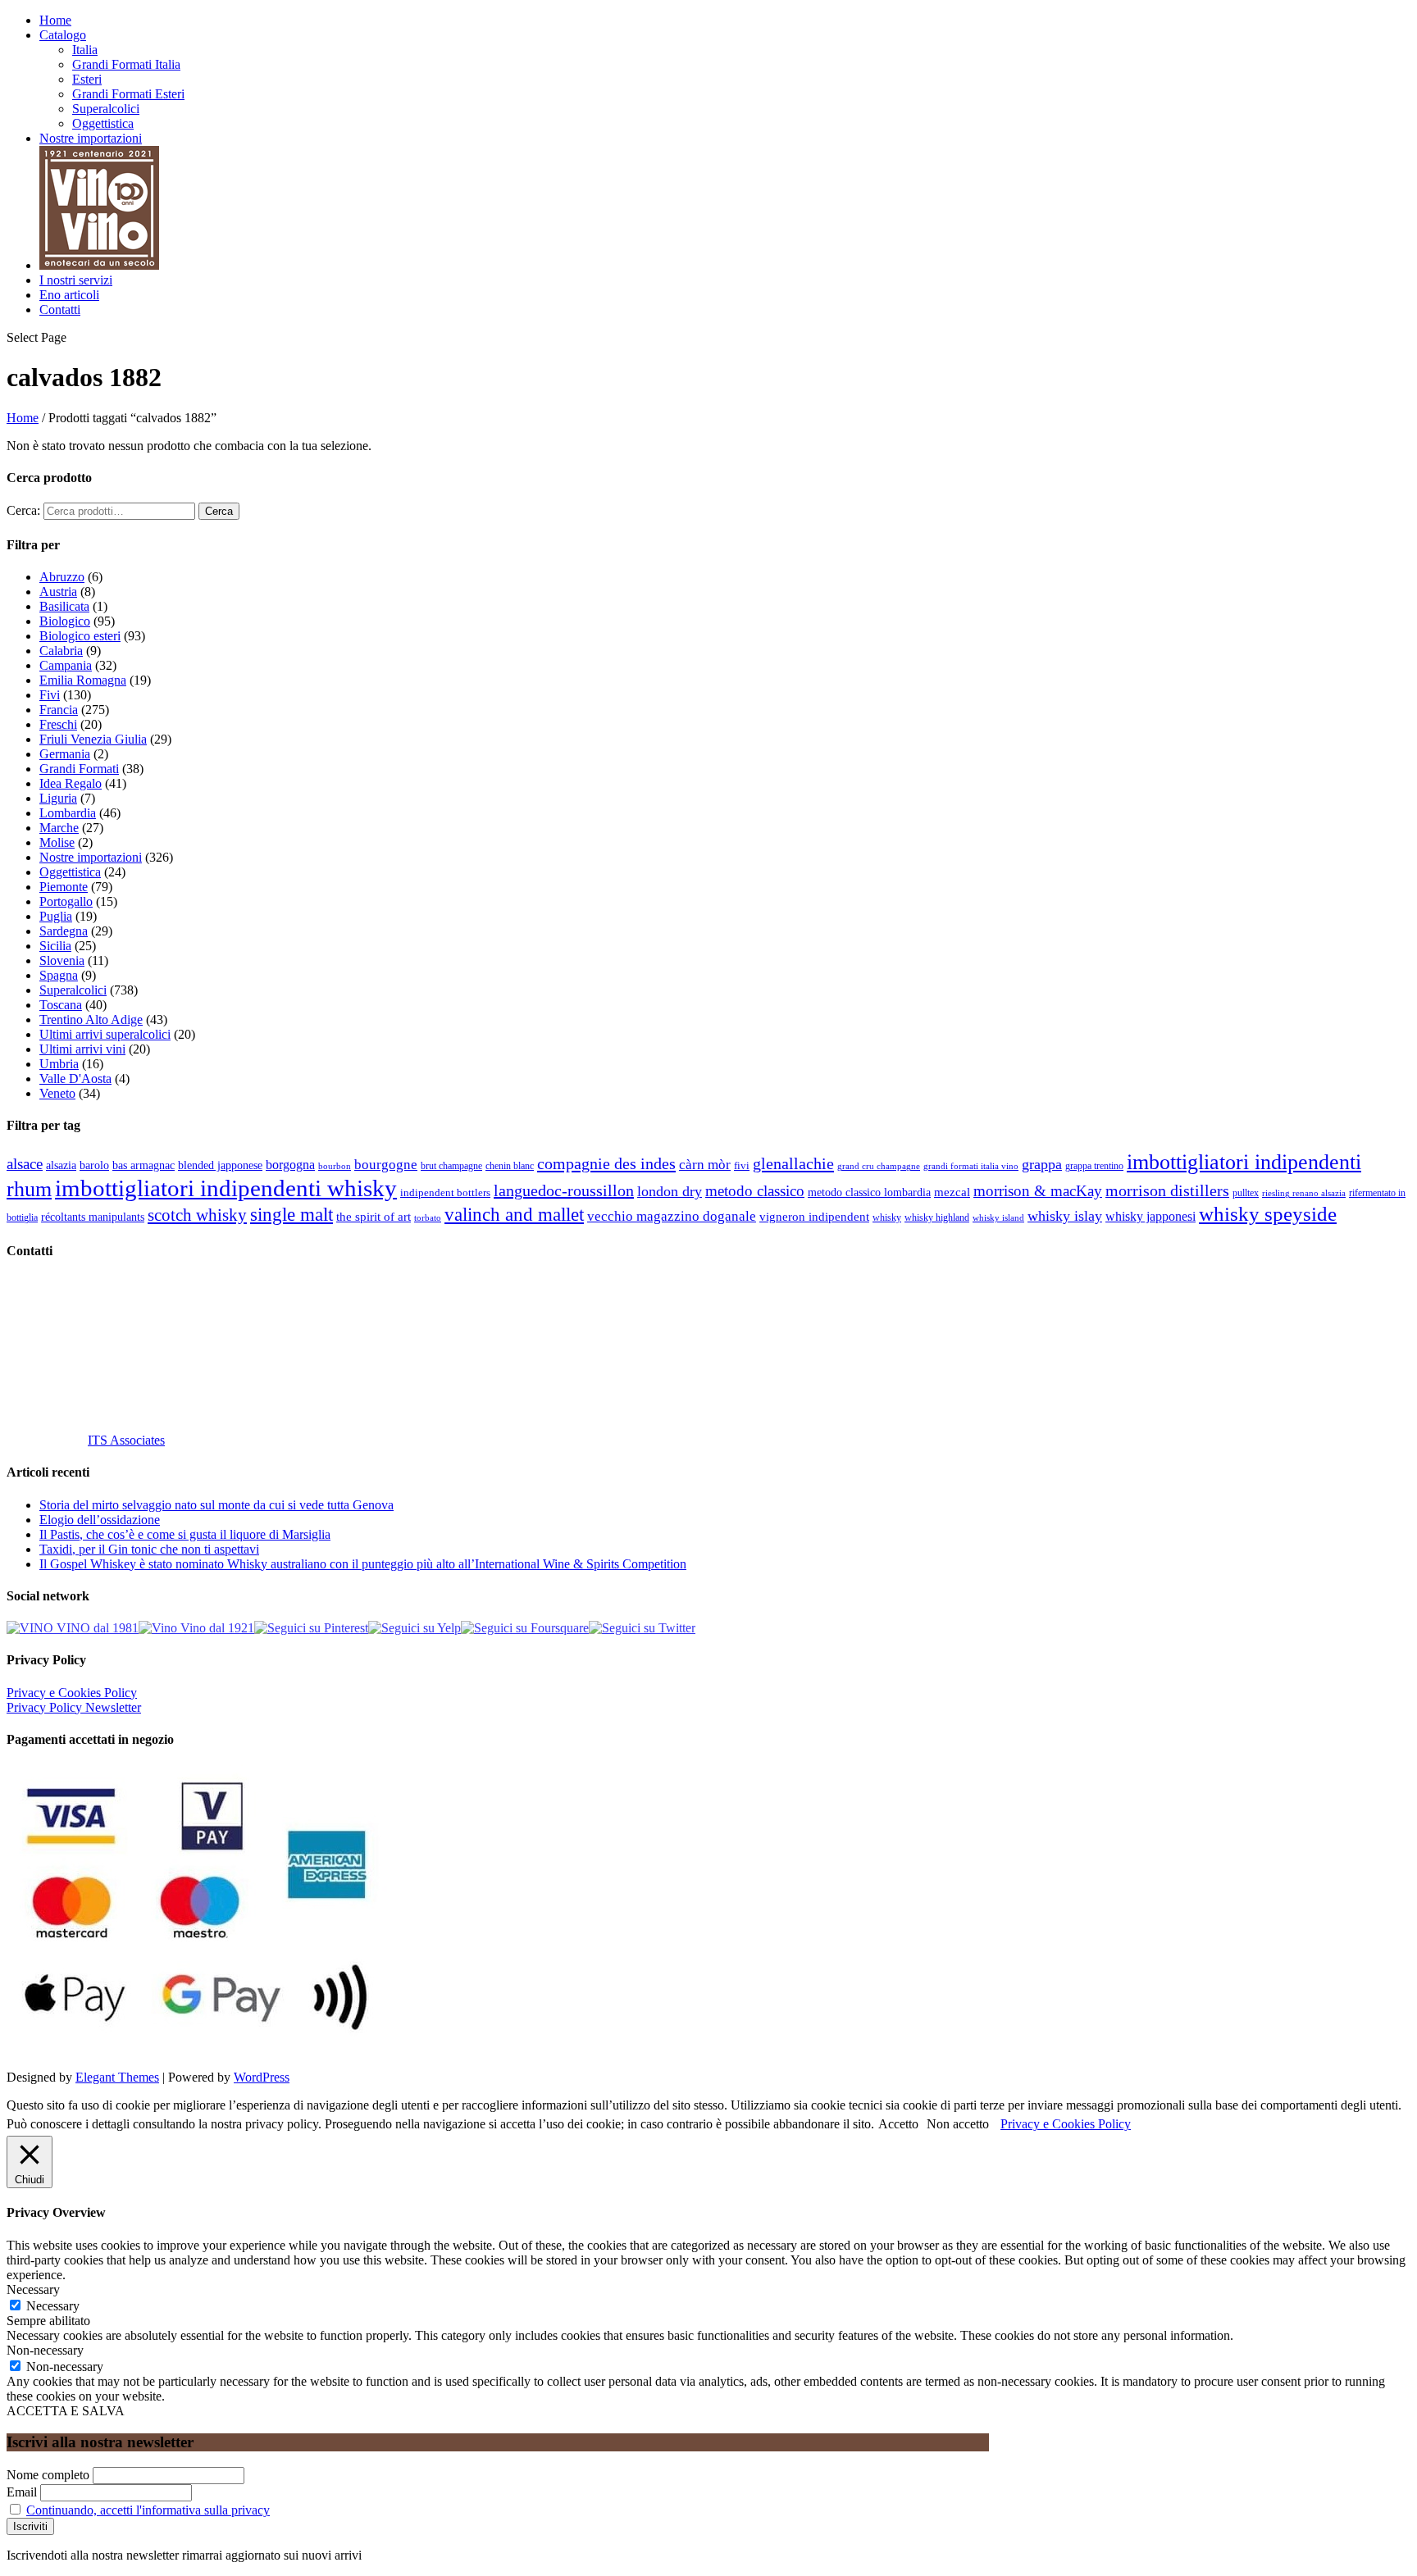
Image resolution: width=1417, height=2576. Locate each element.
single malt (292, 1215)
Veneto (57, 1093)
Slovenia (62, 960)
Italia (85, 50)
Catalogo (63, 35)
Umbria (59, 1064)
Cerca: (23, 510)
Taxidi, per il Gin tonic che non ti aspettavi (149, 1549)
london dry (670, 1191)
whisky (887, 1217)
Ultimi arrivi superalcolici (105, 1034)
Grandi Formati (79, 769)
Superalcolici (106, 109)
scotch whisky (197, 1215)
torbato (428, 1218)
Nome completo (48, 2475)
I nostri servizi (76, 280)
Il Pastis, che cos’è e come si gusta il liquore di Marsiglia (185, 1534)
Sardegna (64, 931)
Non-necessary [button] (45, 2350)
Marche (59, 828)
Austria (58, 592)
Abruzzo (62, 577)
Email (22, 2492)
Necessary (53, 2306)
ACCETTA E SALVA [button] (66, 2411)
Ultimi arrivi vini (82, 1049)
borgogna (290, 1165)
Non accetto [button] (958, 2124)
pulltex (1246, 1193)
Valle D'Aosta (75, 1079)
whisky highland (937, 1217)
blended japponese (220, 1165)
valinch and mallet (514, 1215)
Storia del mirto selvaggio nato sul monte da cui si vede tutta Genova (216, 1505)
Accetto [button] (898, 2124)
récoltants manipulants (93, 1217)
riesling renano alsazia (1304, 1193)
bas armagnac (144, 1165)
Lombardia (68, 813)
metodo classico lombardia (869, 1192)
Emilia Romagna (83, 680)
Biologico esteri (80, 636)
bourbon (335, 1166)
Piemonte (64, 887)
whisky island (998, 1217)
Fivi (50, 695)
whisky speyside (1268, 1213)
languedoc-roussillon (564, 1190)
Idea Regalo (71, 783)
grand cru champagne (879, 1166)
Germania (65, 754)
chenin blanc (510, 1166)
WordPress (262, 2077)
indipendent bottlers (445, 1193)
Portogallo (66, 901)
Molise (57, 842)
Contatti (60, 309)
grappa (1042, 1164)
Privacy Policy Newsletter (74, 1707)
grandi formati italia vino (971, 1166)
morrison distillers (1167, 1190)
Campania (66, 665)
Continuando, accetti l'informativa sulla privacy (148, 2510)
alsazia (61, 1165)
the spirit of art (374, 1217)
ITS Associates (126, 1440)
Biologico (65, 621)
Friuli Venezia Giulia (93, 739)
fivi (742, 1165)
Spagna (59, 975)
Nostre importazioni (91, 138)
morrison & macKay (1038, 1191)
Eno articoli (69, 295)
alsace (25, 1164)
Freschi (58, 724)
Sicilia (55, 946)
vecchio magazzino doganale (672, 1216)
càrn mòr (705, 1165)
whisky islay (1065, 1216)
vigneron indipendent (814, 1217)
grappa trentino (1094, 1166)
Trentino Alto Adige (91, 1019)
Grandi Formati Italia (126, 64)
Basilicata (64, 606)
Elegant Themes (117, 2077)
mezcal (952, 1192)
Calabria (61, 651)
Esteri (87, 79)
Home (55, 20)
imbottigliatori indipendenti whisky (226, 1188)
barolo (94, 1165)
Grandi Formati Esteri (128, 94)
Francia (59, 710)
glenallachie (793, 1163)
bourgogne (386, 1165)
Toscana (61, 1005)
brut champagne (451, 1166)
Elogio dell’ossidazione (100, 1520)
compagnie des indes (606, 1163)
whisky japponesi (1150, 1217)
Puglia (56, 916)
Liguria (58, 798)
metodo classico (755, 1191)
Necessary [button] (33, 2289)
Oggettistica (103, 123)
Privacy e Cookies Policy (72, 1693)
